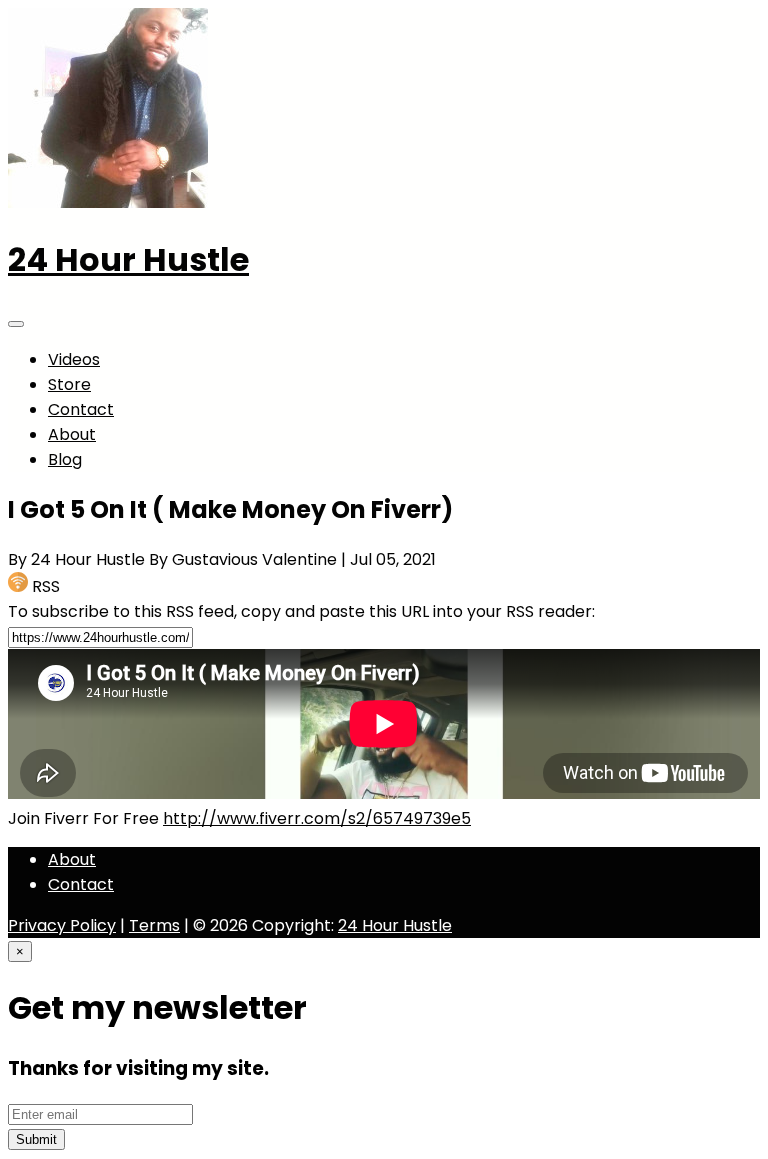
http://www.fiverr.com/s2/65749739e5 (317, 818)
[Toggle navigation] (16, 324)
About (72, 434)
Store (69, 384)
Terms (154, 925)
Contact (81, 409)
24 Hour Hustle (128, 259)
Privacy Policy (62, 925)
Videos (74, 359)
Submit (36, 1139)
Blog (65, 459)
